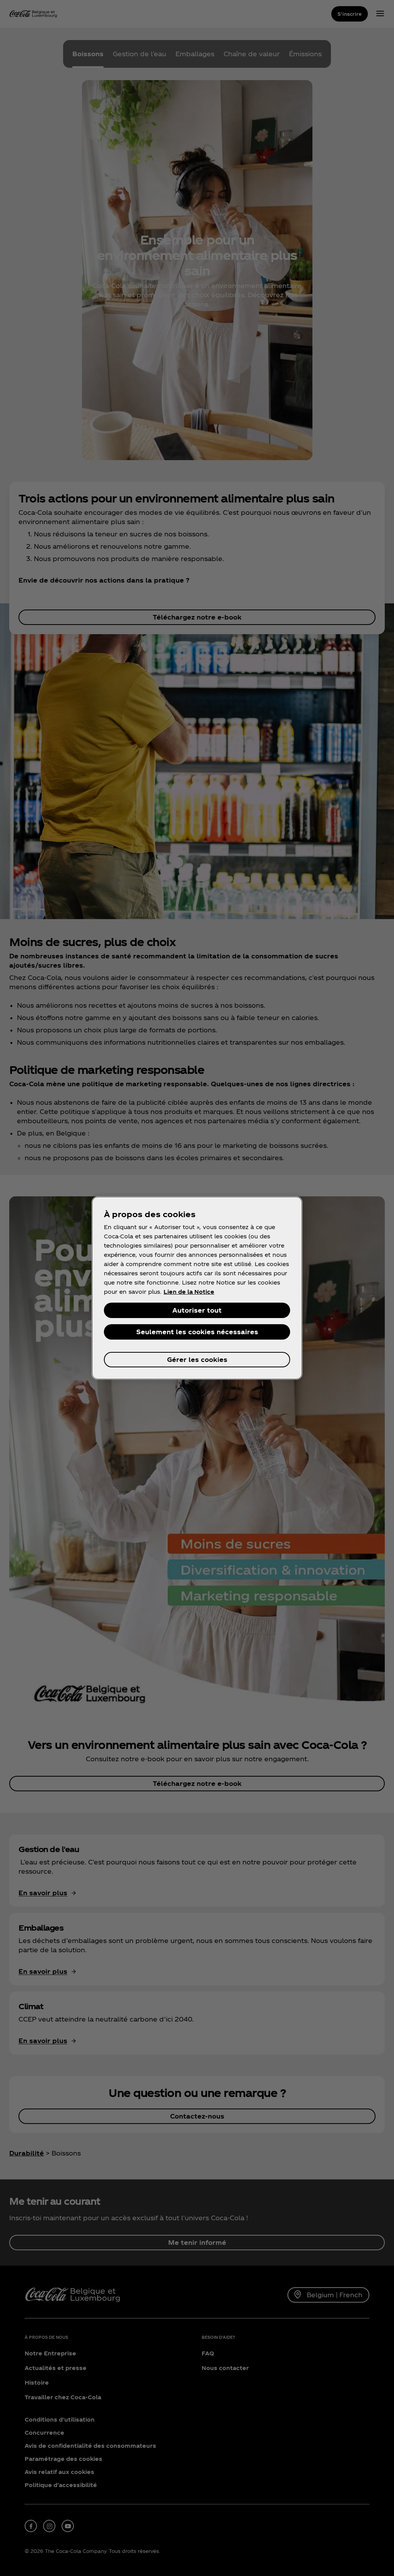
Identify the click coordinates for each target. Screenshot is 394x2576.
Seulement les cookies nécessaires (197, 1332)
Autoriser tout (197, 1310)
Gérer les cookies (197, 1359)
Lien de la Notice (189, 1292)
